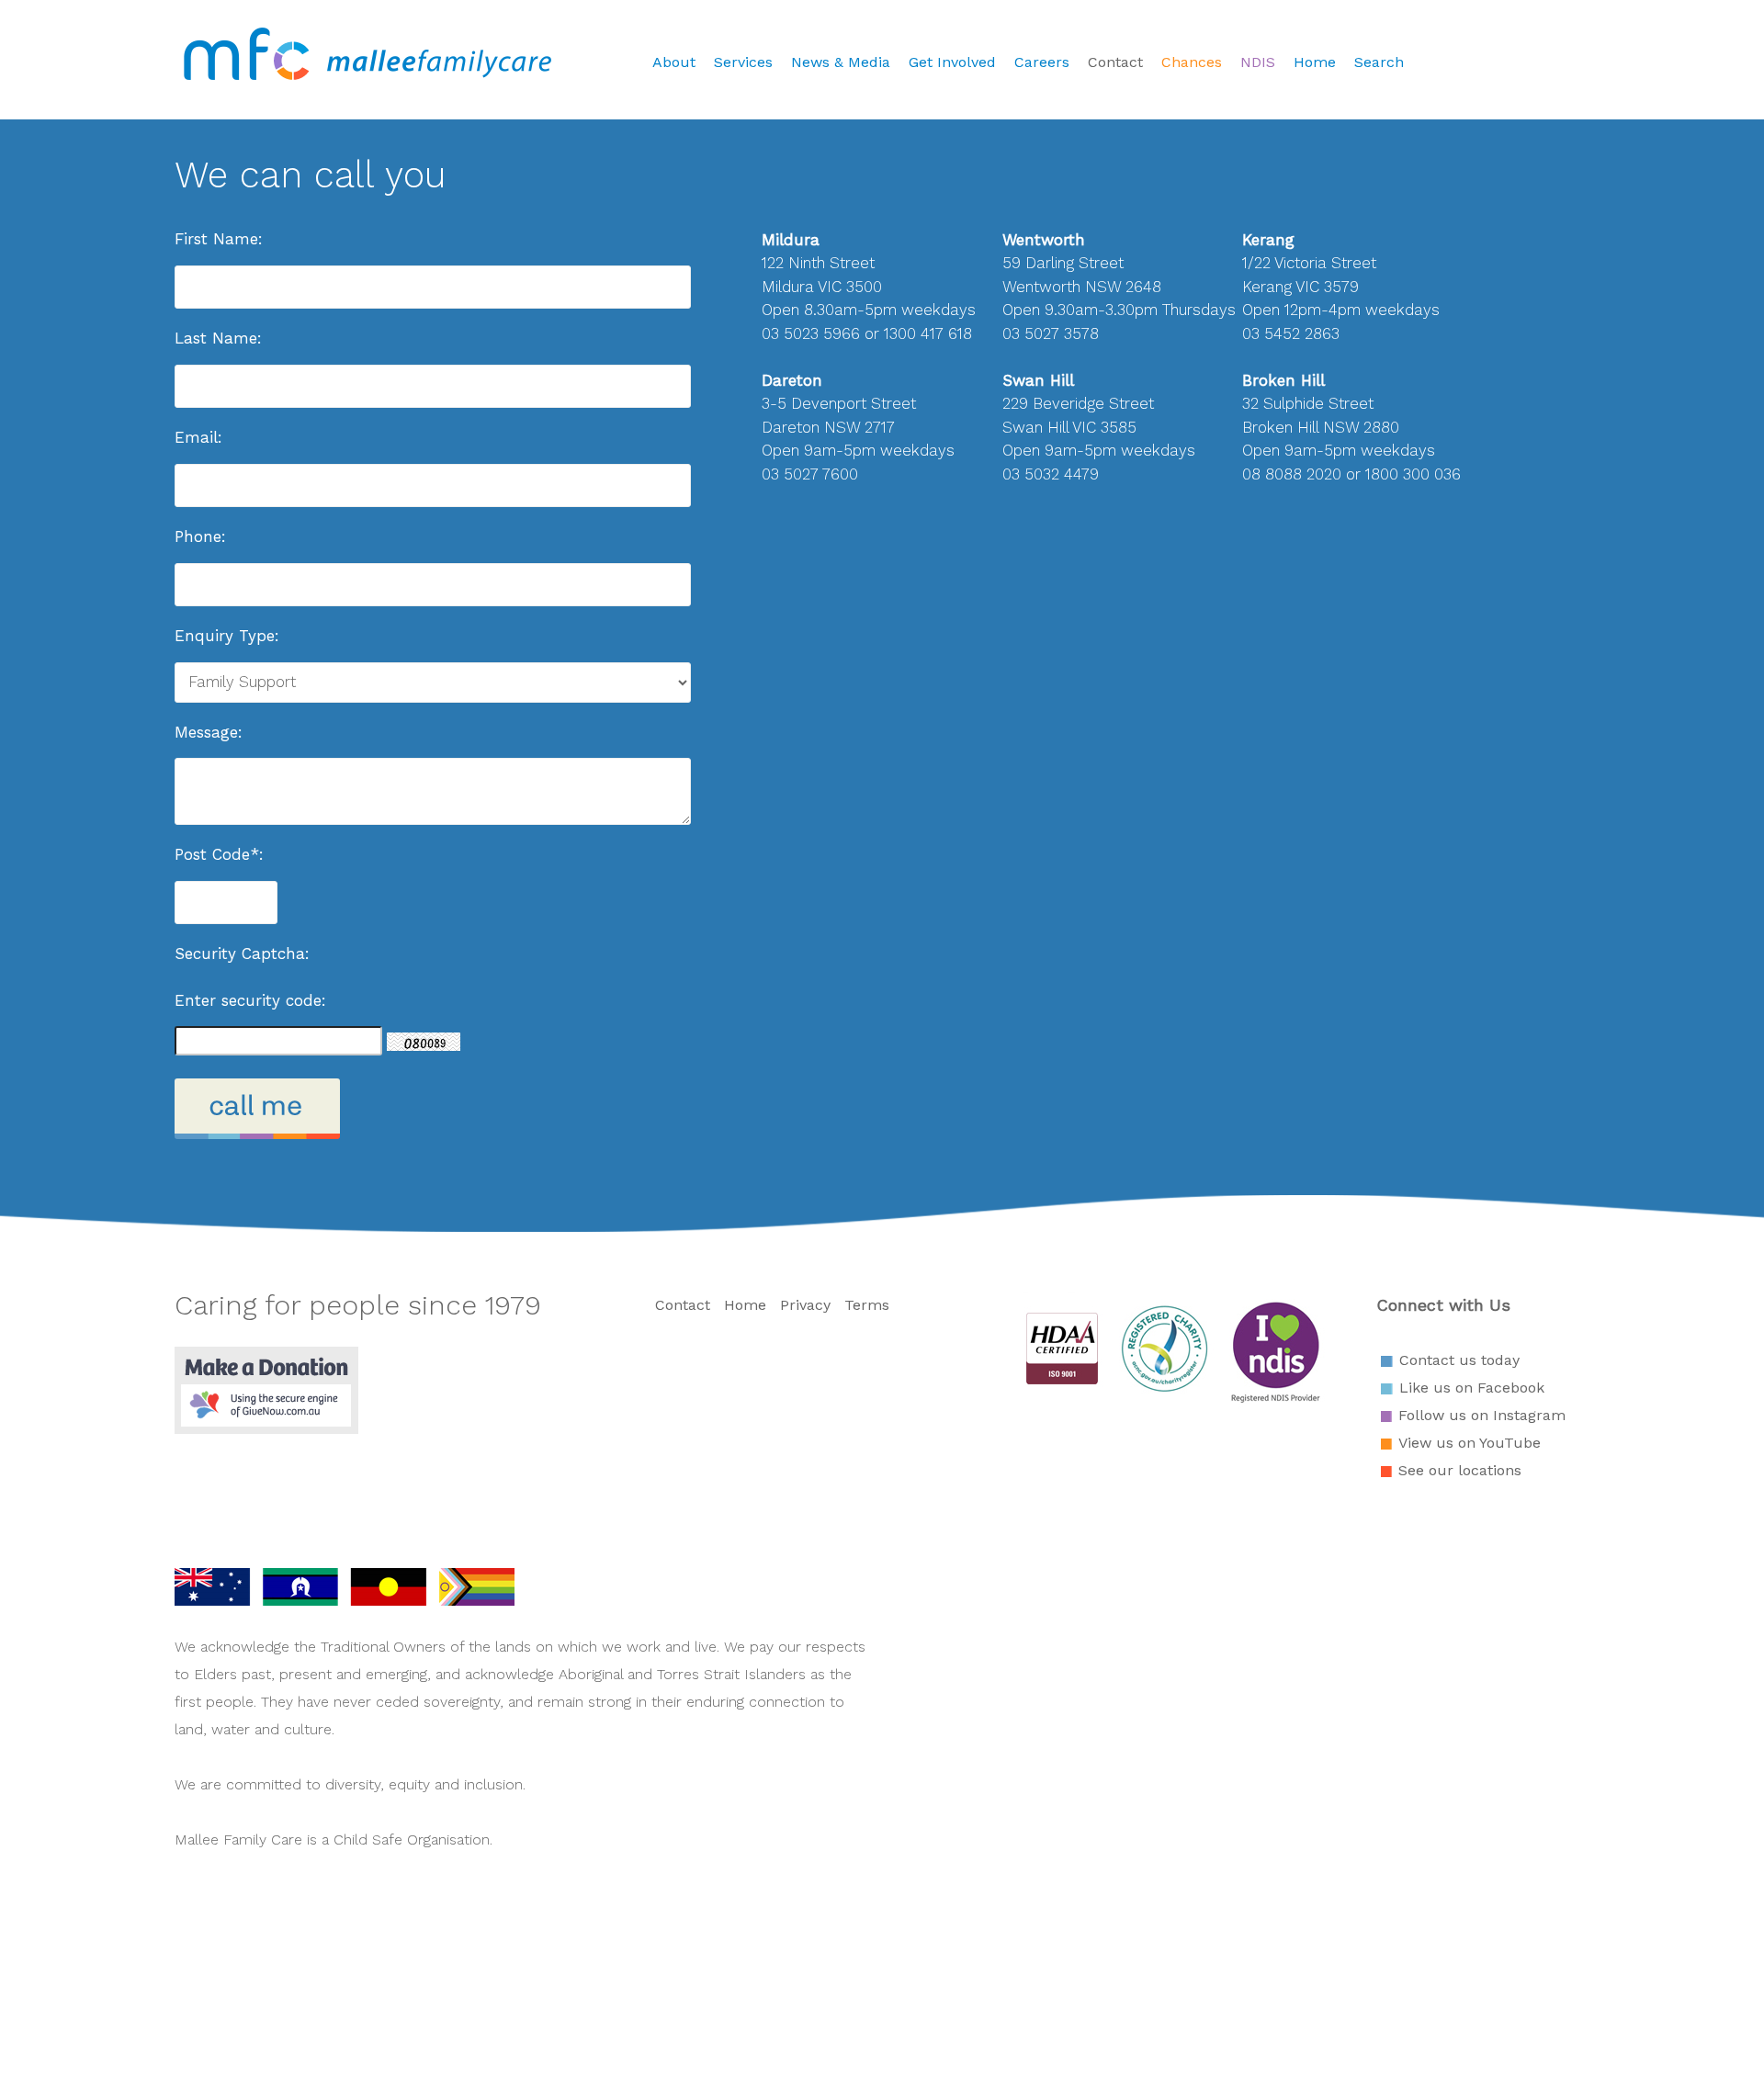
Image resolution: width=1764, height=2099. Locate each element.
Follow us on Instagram (1482, 1415)
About (674, 62)
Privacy (805, 1305)
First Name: (219, 239)
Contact (1115, 62)
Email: (198, 437)
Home (1315, 62)
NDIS (1258, 62)
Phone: (200, 536)
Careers (1042, 62)
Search (1379, 62)
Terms (867, 1305)
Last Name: (218, 338)
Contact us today (1459, 1360)
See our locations (1460, 1470)
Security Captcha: (242, 954)
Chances (1192, 62)
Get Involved (952, 62)
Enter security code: (250, 1000)
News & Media (841, 62)
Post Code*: (219, 854)
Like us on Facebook (1472, 1388)
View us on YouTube (1470, 1443)
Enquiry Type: (227, 636)
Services (743, 62)
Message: (209, 732)
